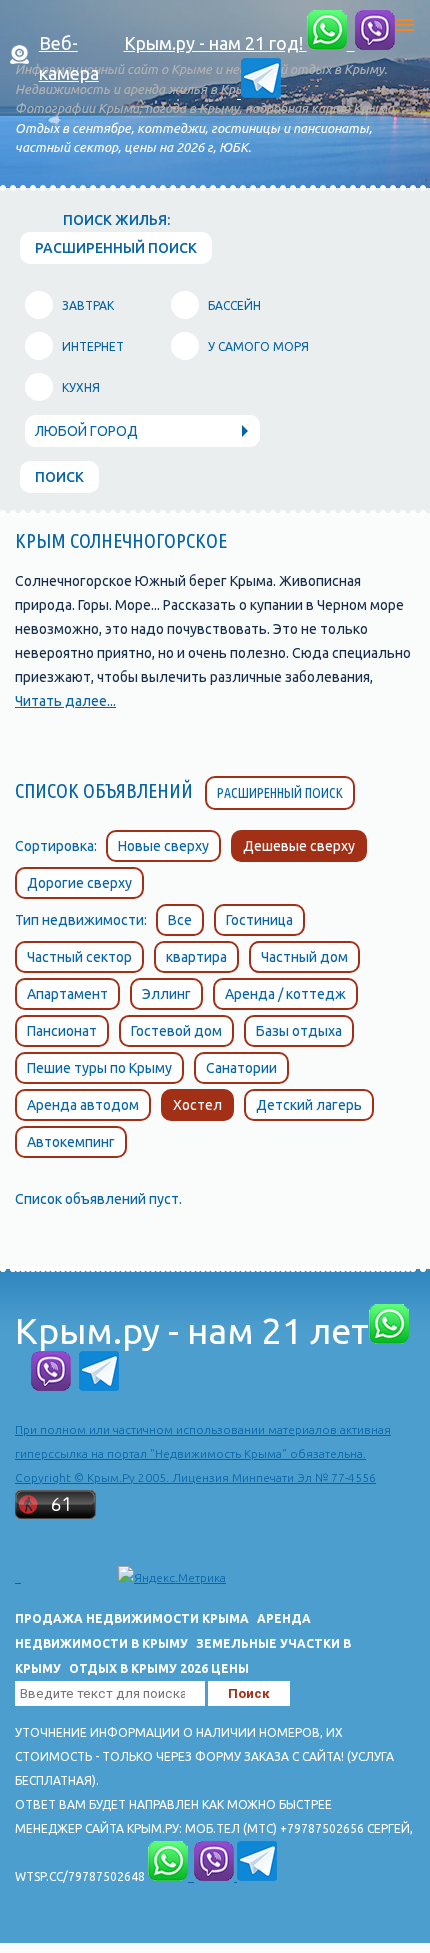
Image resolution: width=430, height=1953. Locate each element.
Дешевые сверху (299, 846)
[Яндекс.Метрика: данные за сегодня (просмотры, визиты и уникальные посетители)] (172, 1578)
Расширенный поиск (280, 793)
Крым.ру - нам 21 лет (192, 1330)
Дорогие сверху (79, 883)
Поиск (59, 477)
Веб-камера (69, 58)
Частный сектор (79, 957)
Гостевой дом (176, 1031)
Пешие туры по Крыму (99, 1068)
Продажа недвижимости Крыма (132, 1618)
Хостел (197, 1105)
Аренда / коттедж (285, 994)
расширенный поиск (116, 248)
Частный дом (304, 957)
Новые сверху (163, 846)
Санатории (241, 1068)
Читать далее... (65, 701)
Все (180, 920)
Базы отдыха (299, 1031)
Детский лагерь (309, 1105)
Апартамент (67, 994)
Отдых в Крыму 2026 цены (159, 1668)
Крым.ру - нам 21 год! (215, 43)
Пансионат (62, 1031)
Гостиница (259, 920)
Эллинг (166, 994)
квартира (196, 957)
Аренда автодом (83, 1105)
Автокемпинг (71, 1142)
